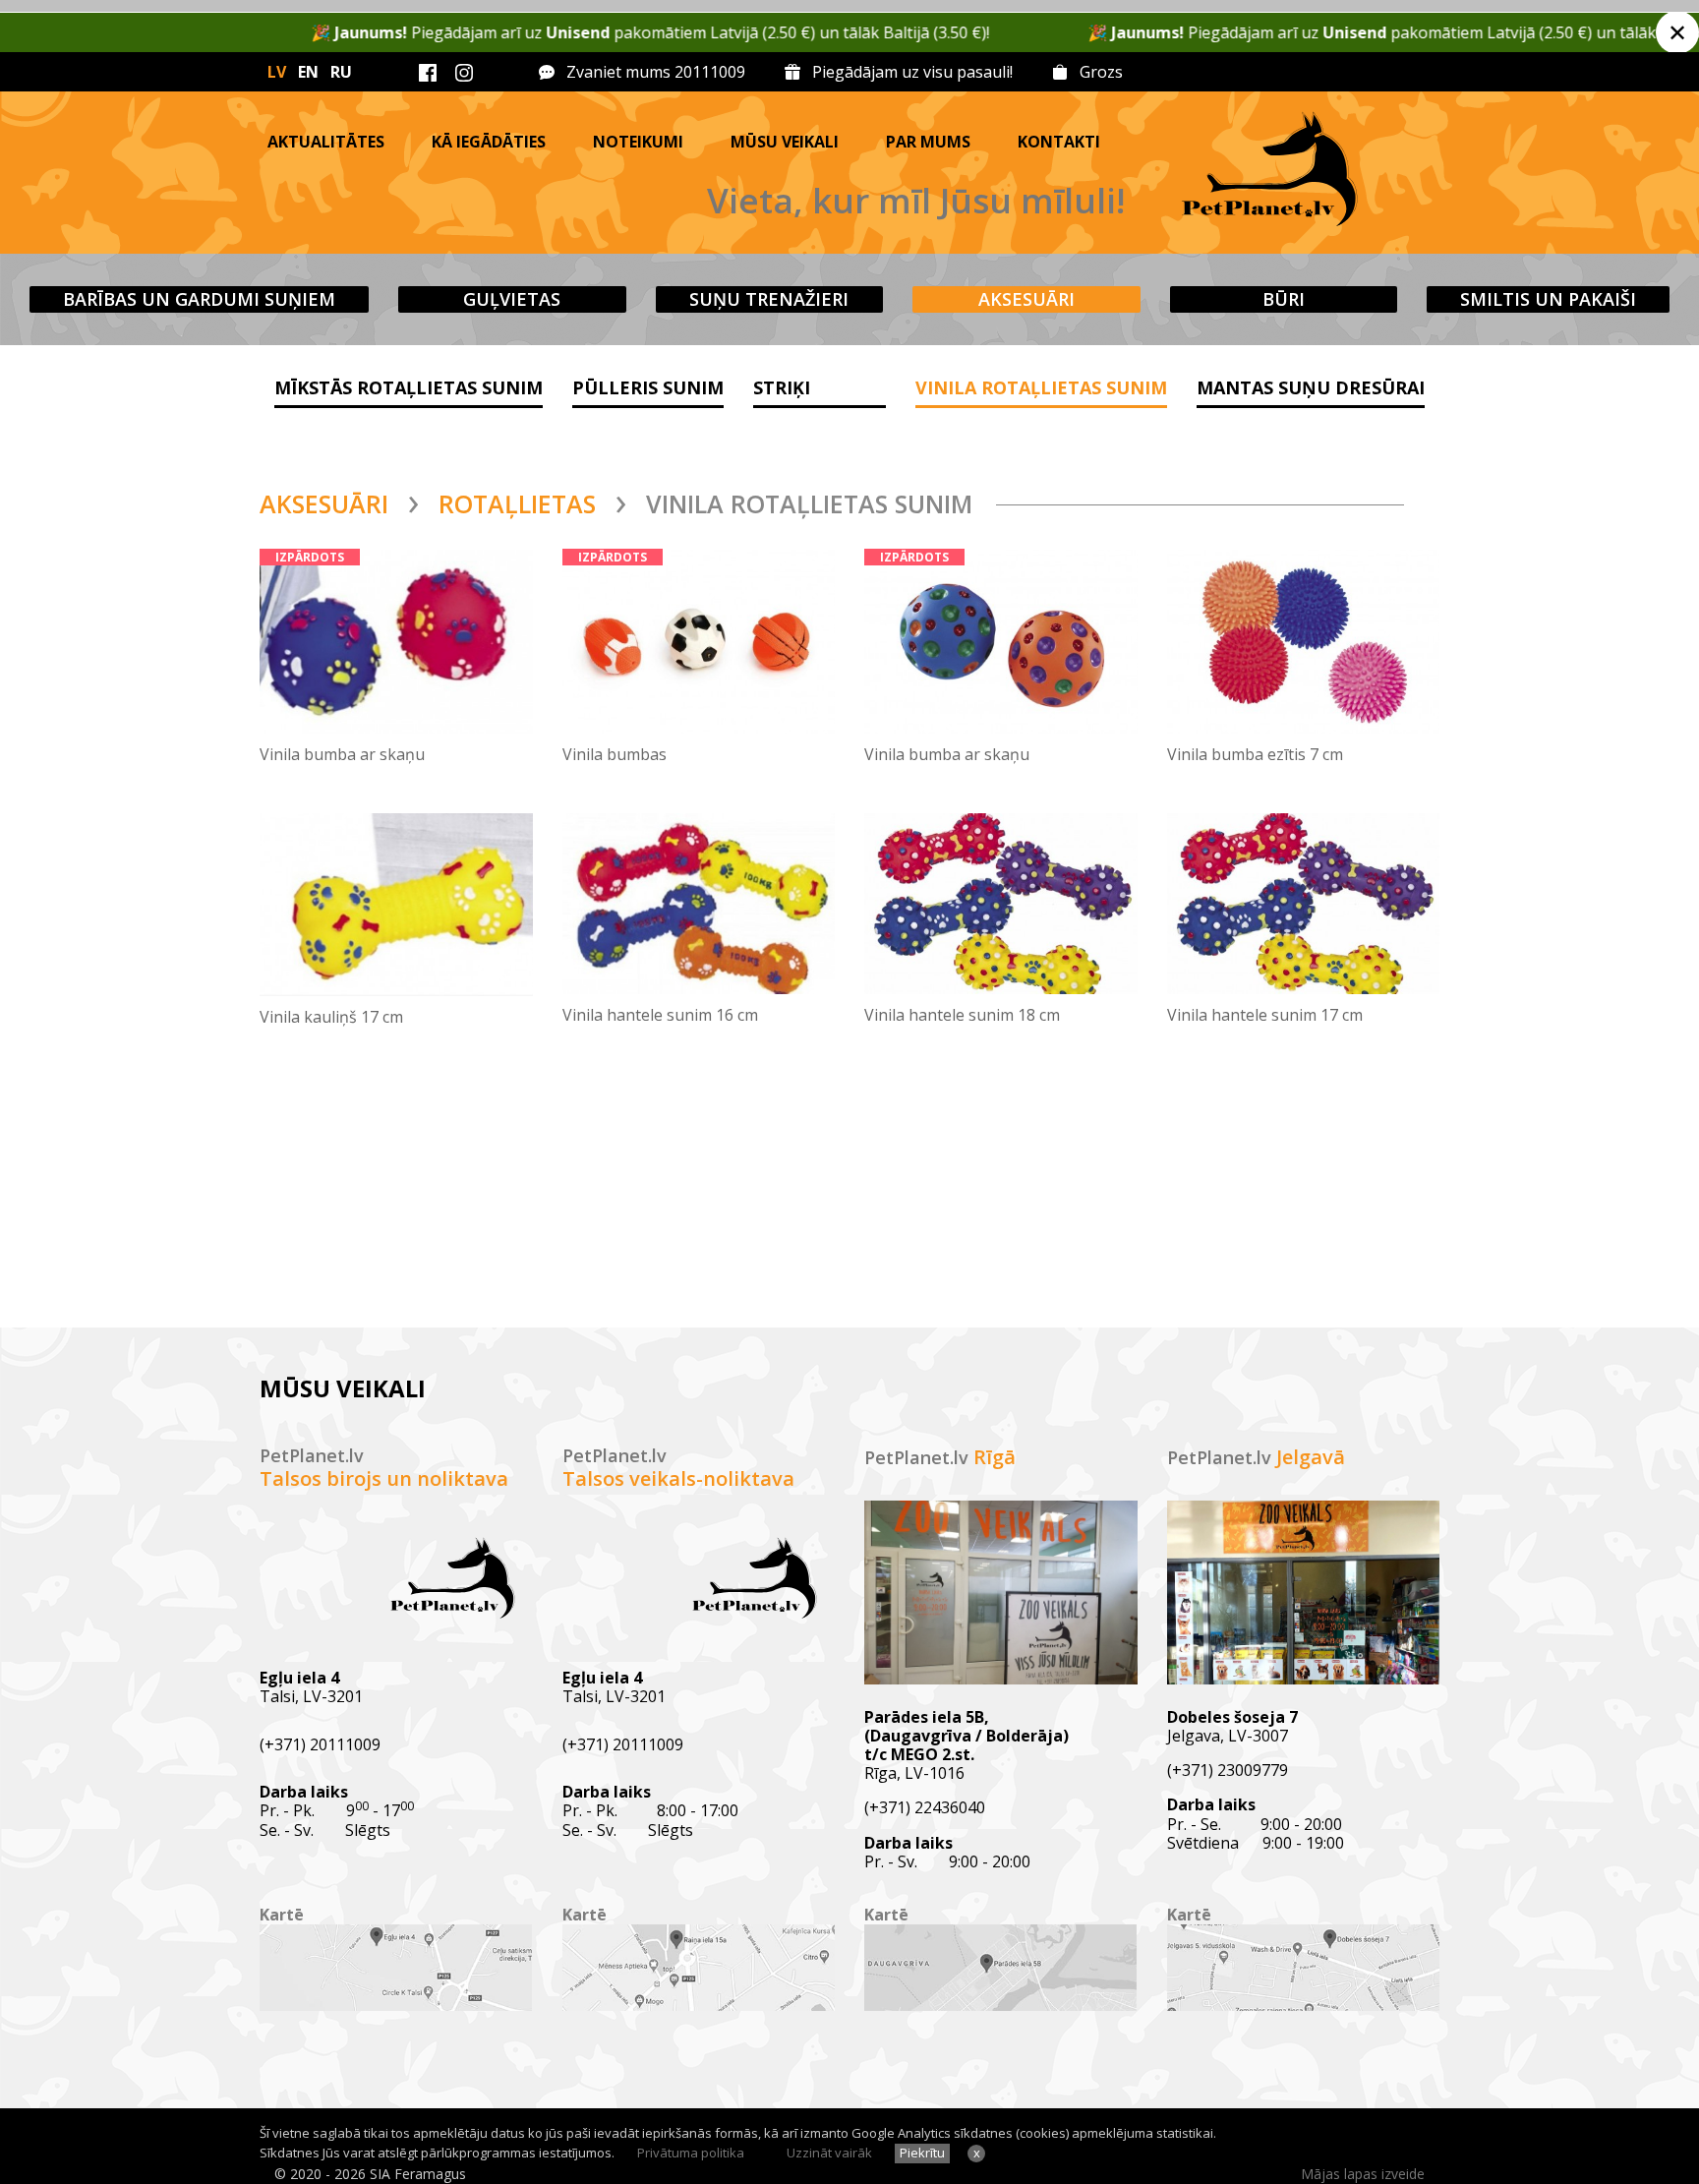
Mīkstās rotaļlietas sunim (409, 387)
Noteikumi (638, 142)
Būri (1284, 299)
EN (308, 72)
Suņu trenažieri (769, 299)
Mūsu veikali (785, 142)
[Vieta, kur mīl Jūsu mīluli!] (1332, 173)
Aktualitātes (326, 142)
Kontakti (1059, 142)
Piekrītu (922, 2153)
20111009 (710, 72)
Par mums (928, 142)
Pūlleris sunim (648, 387)
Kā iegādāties (489, 142)
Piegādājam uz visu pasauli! (912, 72)
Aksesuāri (1026, 299)
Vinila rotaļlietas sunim (1041, 387)
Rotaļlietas (517, 503)
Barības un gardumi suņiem (199, 299)
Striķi (782, 387)
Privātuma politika (691, 2153)
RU (341, 72)
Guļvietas (512, 299)
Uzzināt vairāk (829, 2153)
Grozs (1101, 72)
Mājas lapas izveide (1363, 2174)
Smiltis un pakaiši (1548, 299)
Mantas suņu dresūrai (1311, 387)
